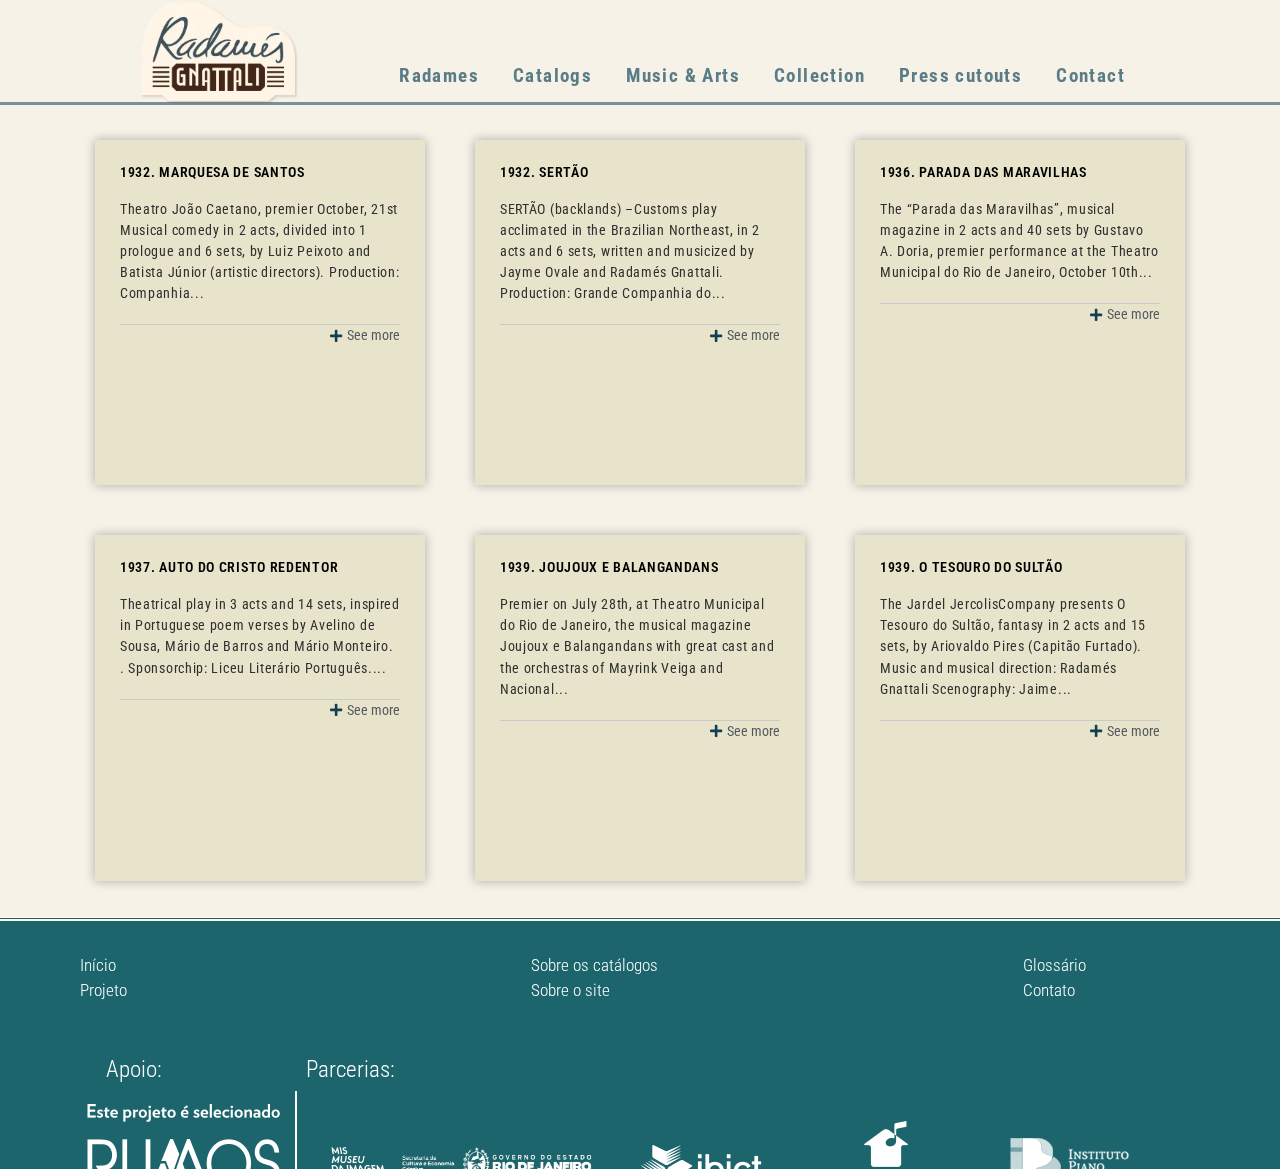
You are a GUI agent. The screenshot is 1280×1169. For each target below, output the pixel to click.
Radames (439, 75)
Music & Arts (683, 75)
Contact (1090, 75)
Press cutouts (960, 75)
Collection (819, 75)
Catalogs (552, 75)
